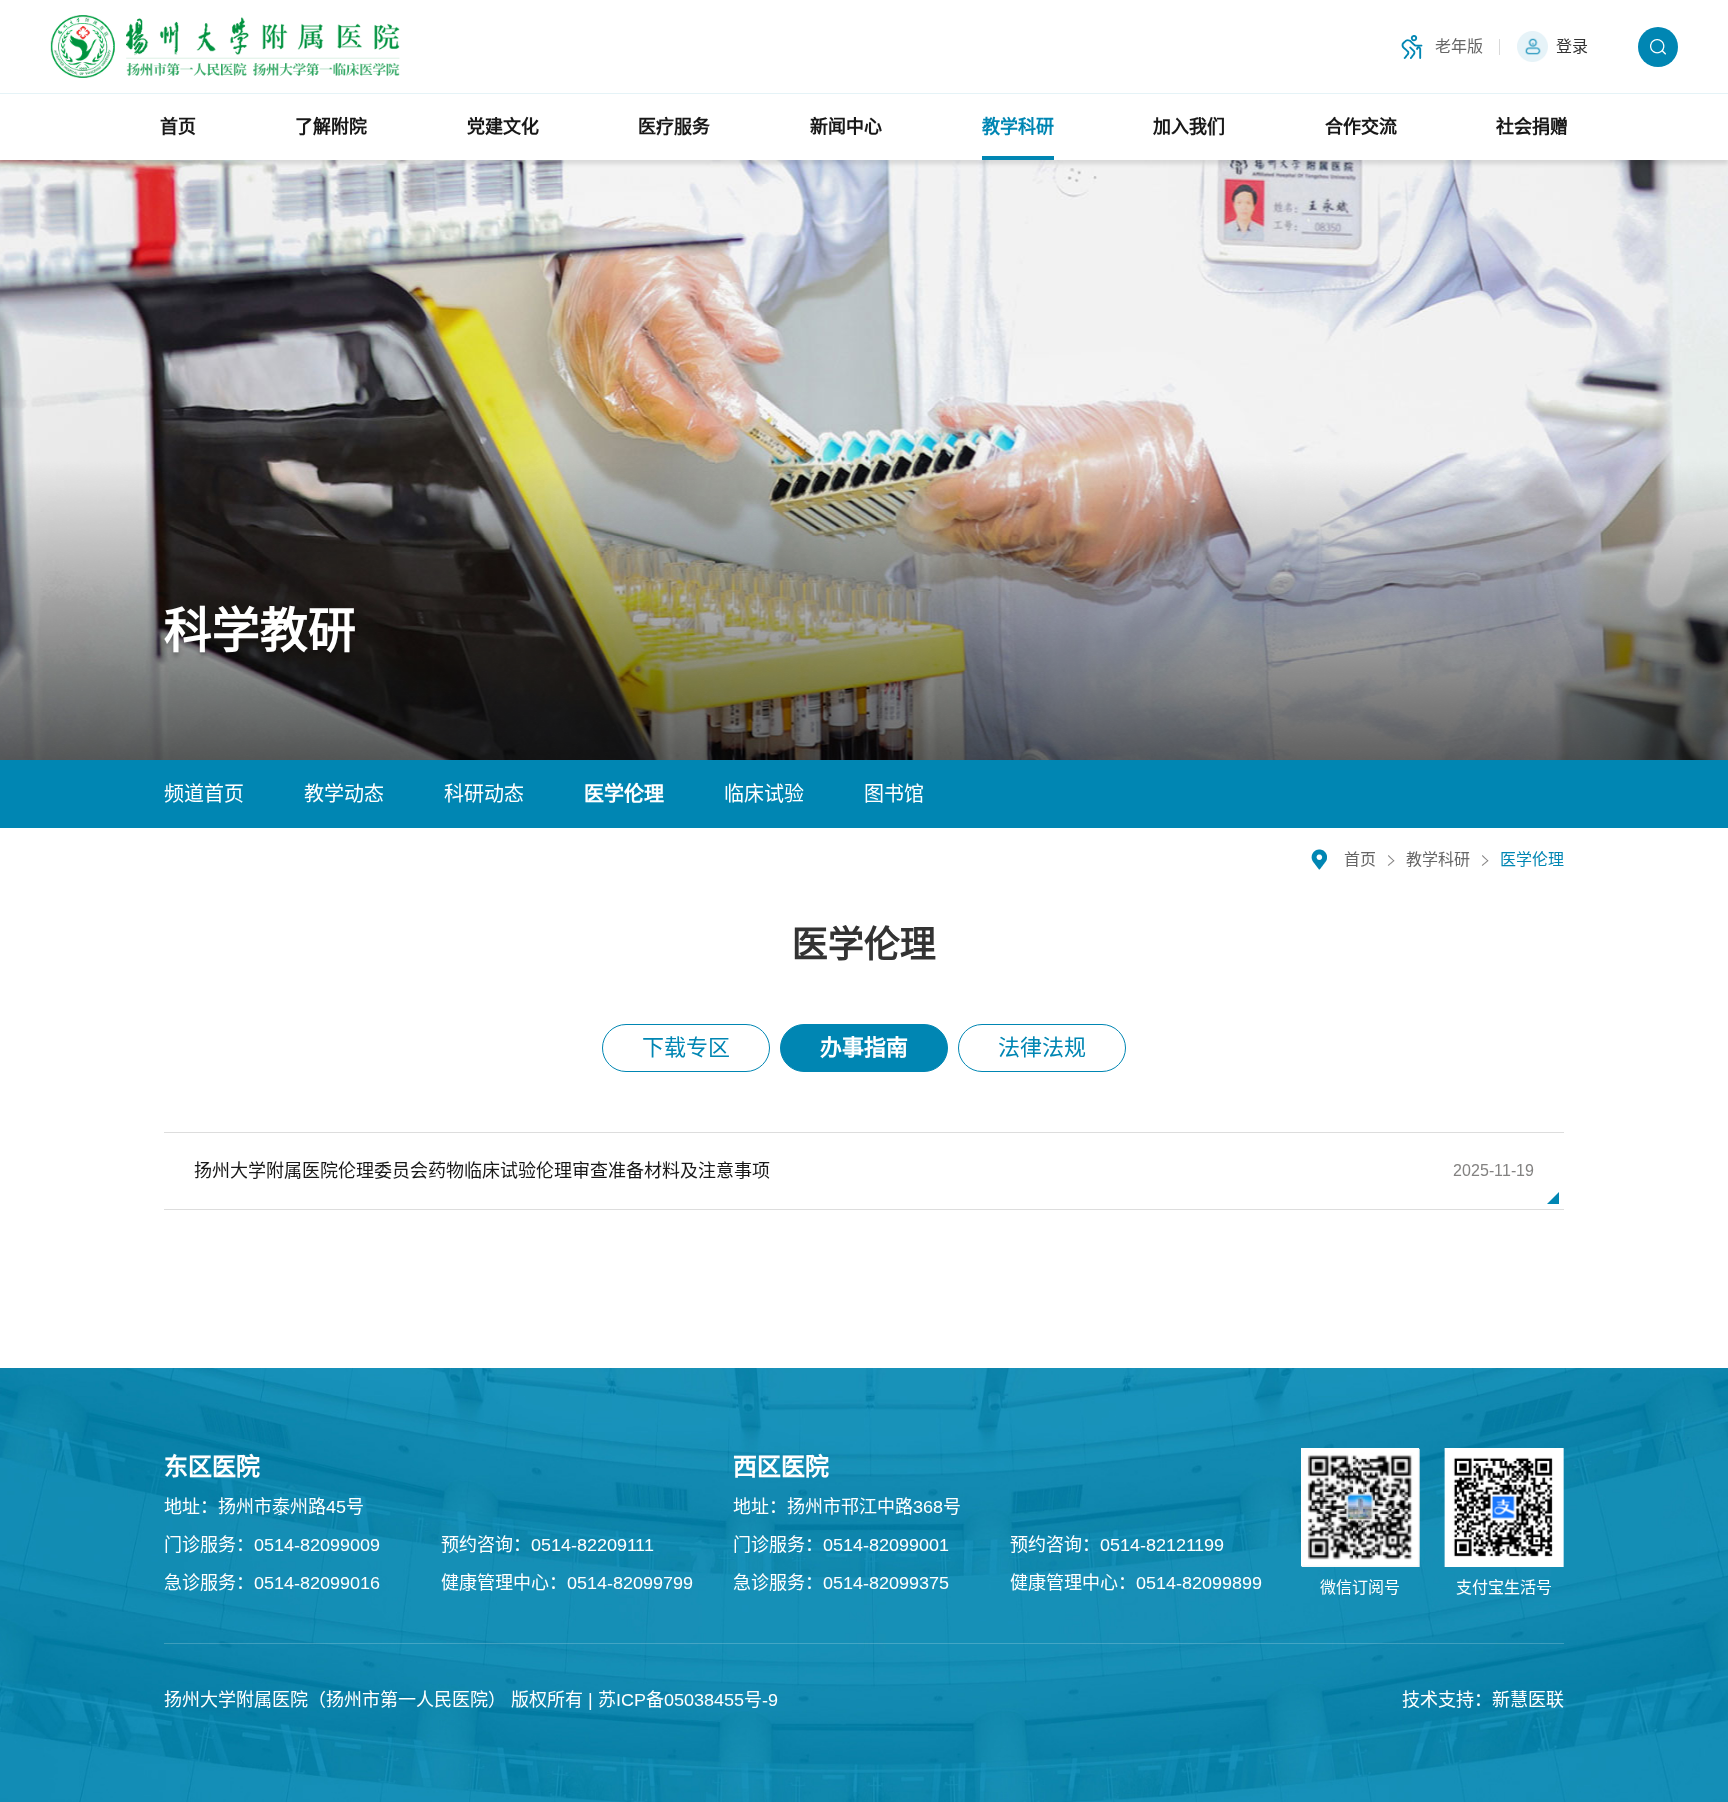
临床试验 (764, 794)
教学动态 (344, 794)
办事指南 (864, 1047)
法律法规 (1042, 1047)
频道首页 (204, 794)
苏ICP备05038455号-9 (688, 1700)
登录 (1572, 46)
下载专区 (686, 1047)
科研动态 (484, 794)
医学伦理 (624, 794)
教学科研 (1438, 859)
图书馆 (894, 794)
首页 (1360, 859)
